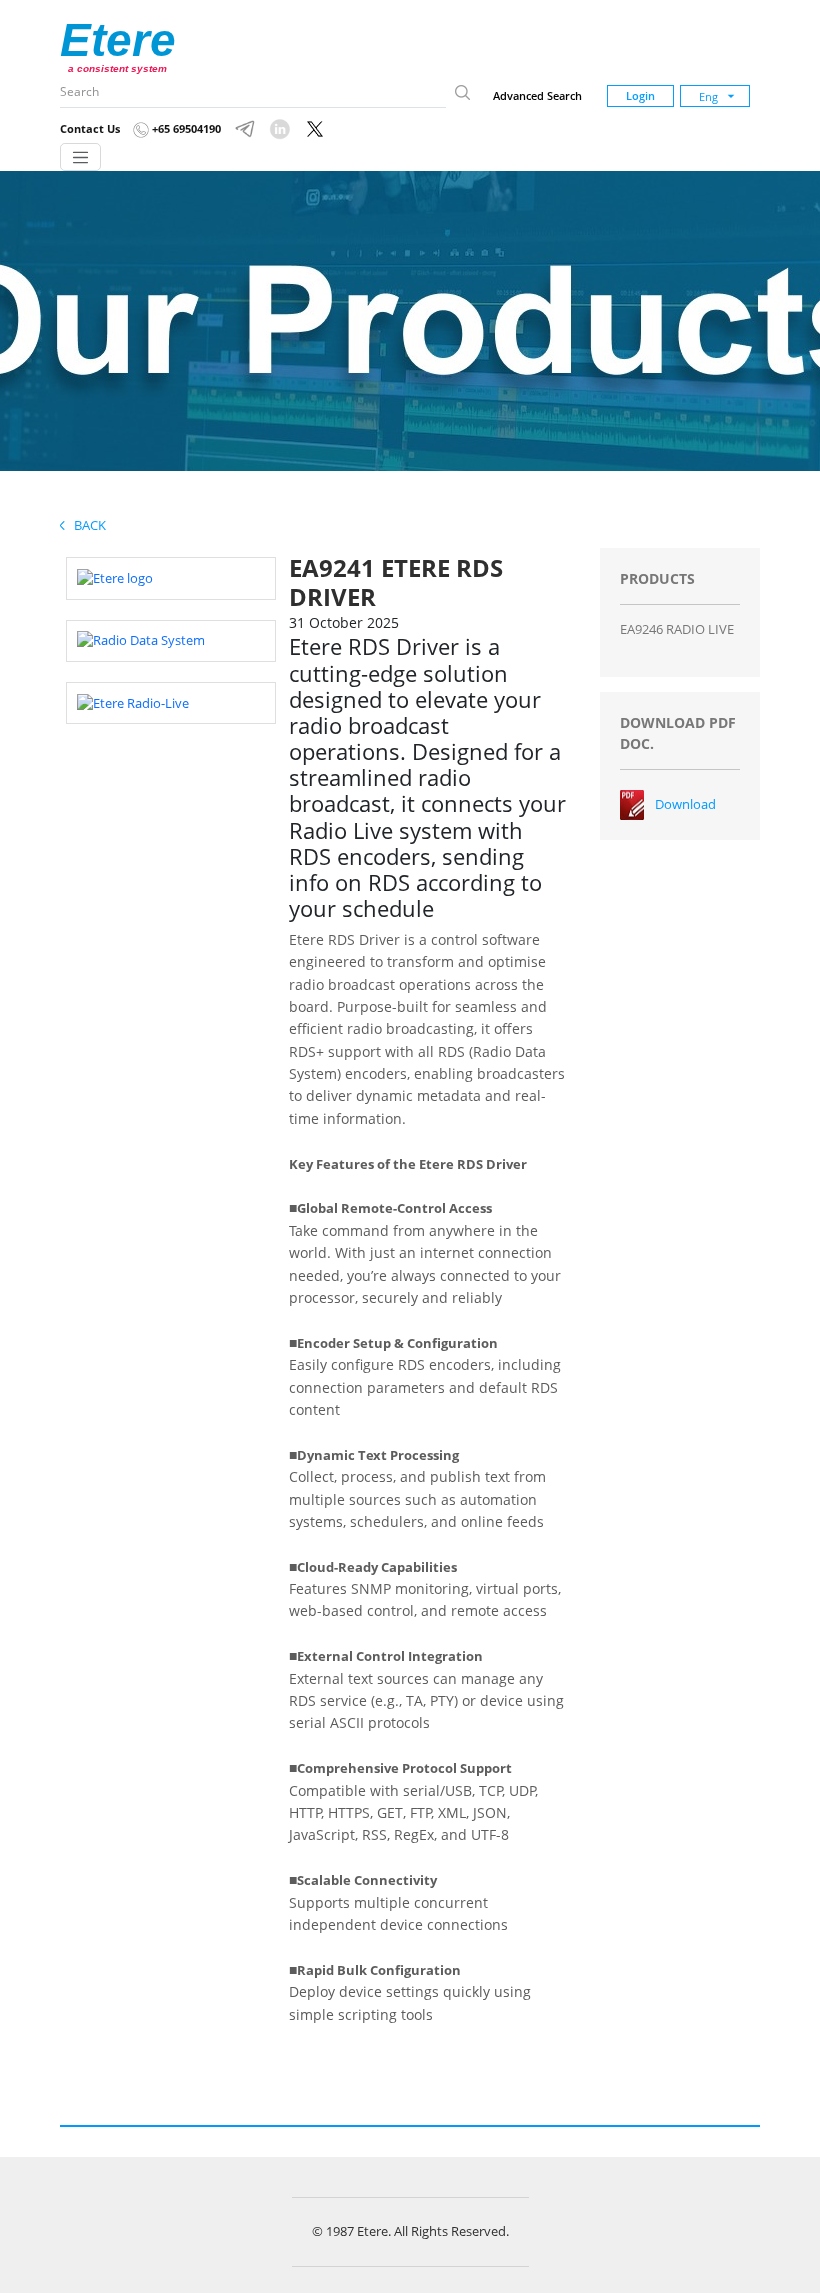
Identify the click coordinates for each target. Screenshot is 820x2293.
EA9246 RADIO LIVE (677, 629)
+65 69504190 (185, 128)
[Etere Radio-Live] (133, 702)
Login (640, 95)
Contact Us (90, 128)
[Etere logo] (115, 577)
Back (85, 525)
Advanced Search (537, 95)
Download (685, 804)
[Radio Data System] (141, 640)
